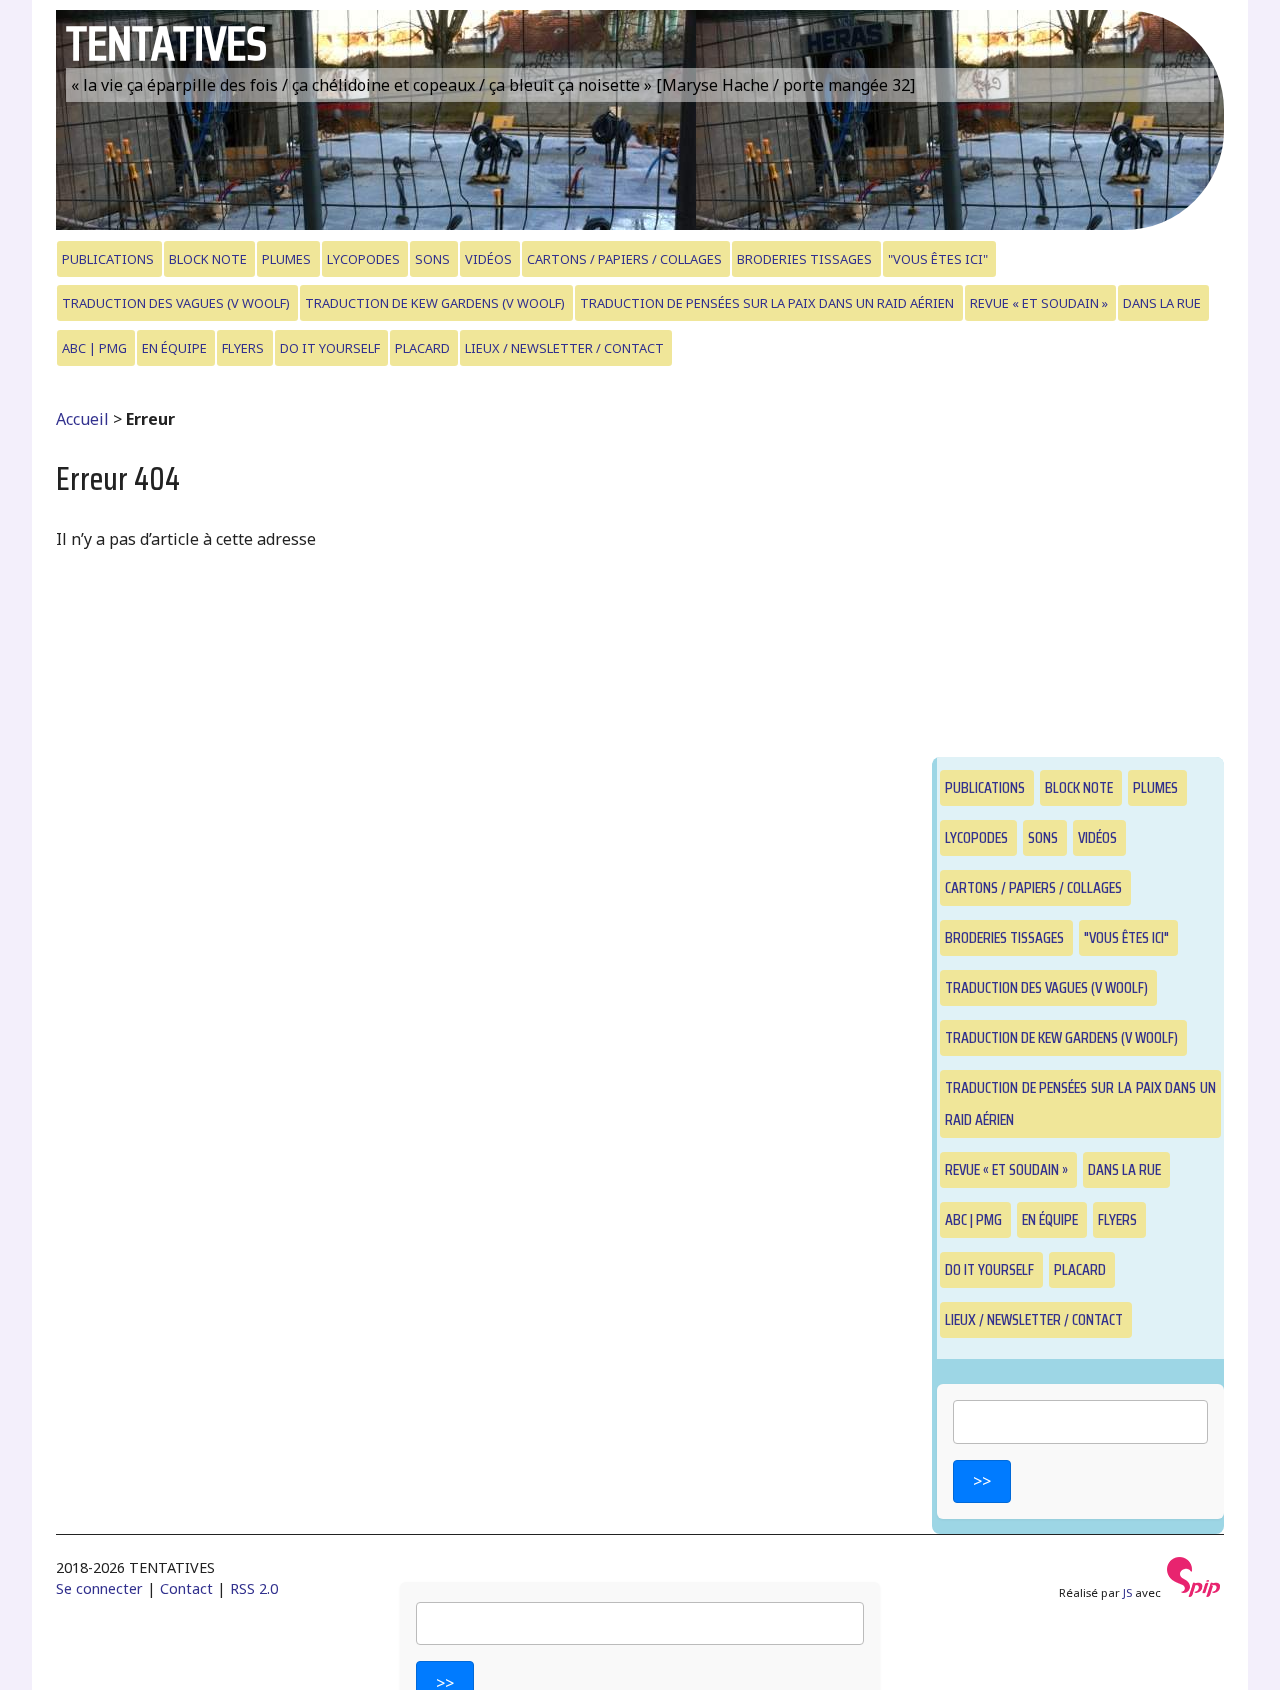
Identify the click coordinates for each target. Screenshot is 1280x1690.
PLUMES (286, 259)
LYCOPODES (363, 259)
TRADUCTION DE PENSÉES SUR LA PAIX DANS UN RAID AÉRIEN (767, 303)
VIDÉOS (488, 259)
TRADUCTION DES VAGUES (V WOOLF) (176, 303)
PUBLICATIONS (108, 259)
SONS (432, 259)
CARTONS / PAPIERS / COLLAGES (624, 259)
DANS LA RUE (1162, 303)
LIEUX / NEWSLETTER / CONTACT (564, 348)
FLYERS (243, 348)
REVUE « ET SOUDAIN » (1039, 303)
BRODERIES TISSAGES (804, 259)
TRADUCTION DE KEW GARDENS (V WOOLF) (435, 303)
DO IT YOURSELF (330, 348)
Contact (186, 1588)
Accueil (82, 419)
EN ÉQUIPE (174, 348)
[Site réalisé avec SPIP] (1194, 1592)
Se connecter (99, 1588)
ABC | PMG (94, 348)
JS (1127, 1592)
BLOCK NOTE (208, 259)
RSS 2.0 (254, 1588)
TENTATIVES (166, 43)
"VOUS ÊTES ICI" (938, 259)
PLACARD (422, 348)
